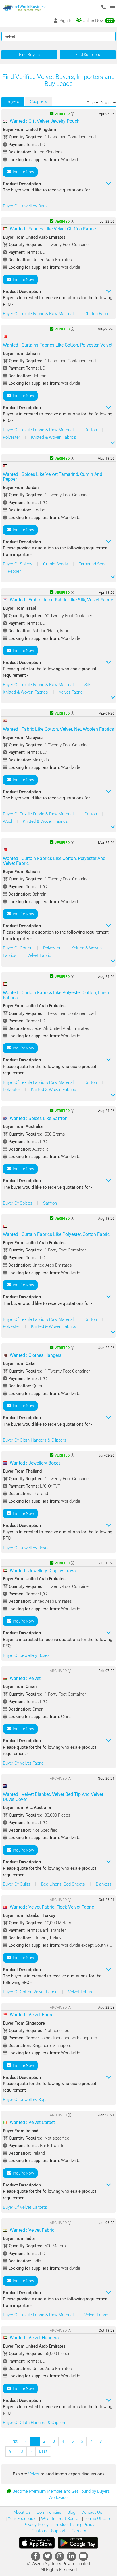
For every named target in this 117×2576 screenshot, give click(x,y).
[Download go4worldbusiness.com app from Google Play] (78, 2543)
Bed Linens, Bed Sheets (64, 1884)
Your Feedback (21, 2519)
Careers (78, 2531)
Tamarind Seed (93, 564)
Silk (88, 685)
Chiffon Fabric (97, 314)
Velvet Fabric (71, 692)
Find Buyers (29, 55)
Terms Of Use (96, 2519)
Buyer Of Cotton (18, 948)
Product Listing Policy (74, 2525)
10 (21, 2451)
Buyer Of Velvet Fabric (23, 1763)
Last (43, 2451)
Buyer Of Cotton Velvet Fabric (31, 1992)
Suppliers (39, 101)
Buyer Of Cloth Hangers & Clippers (35, 1440)
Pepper (14, 571)
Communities (48, 2512)
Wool (8, 821)
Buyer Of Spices (18, 564)
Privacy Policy (35, 2525)
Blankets (104, 1884)
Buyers (13, 101)
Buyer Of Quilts (17, 1884)
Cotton (91, 430)
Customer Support (48, 2531)
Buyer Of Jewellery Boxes (26, 1548)
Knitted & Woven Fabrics (54, 437)
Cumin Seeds (56, 564)
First (13, 2441)
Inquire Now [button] (23, 172)
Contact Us (91, 2512)
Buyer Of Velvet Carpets (25, 2207)
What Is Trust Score (59, 2519)
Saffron (50, 1203)
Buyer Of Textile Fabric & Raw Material (39, 314)
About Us (22, 2512)
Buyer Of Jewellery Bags (25, 206)
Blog (71, 2512)
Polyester (12, 437)
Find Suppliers (88, 55)
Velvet (34, 2474)
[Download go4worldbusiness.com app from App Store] (37, 2543)
